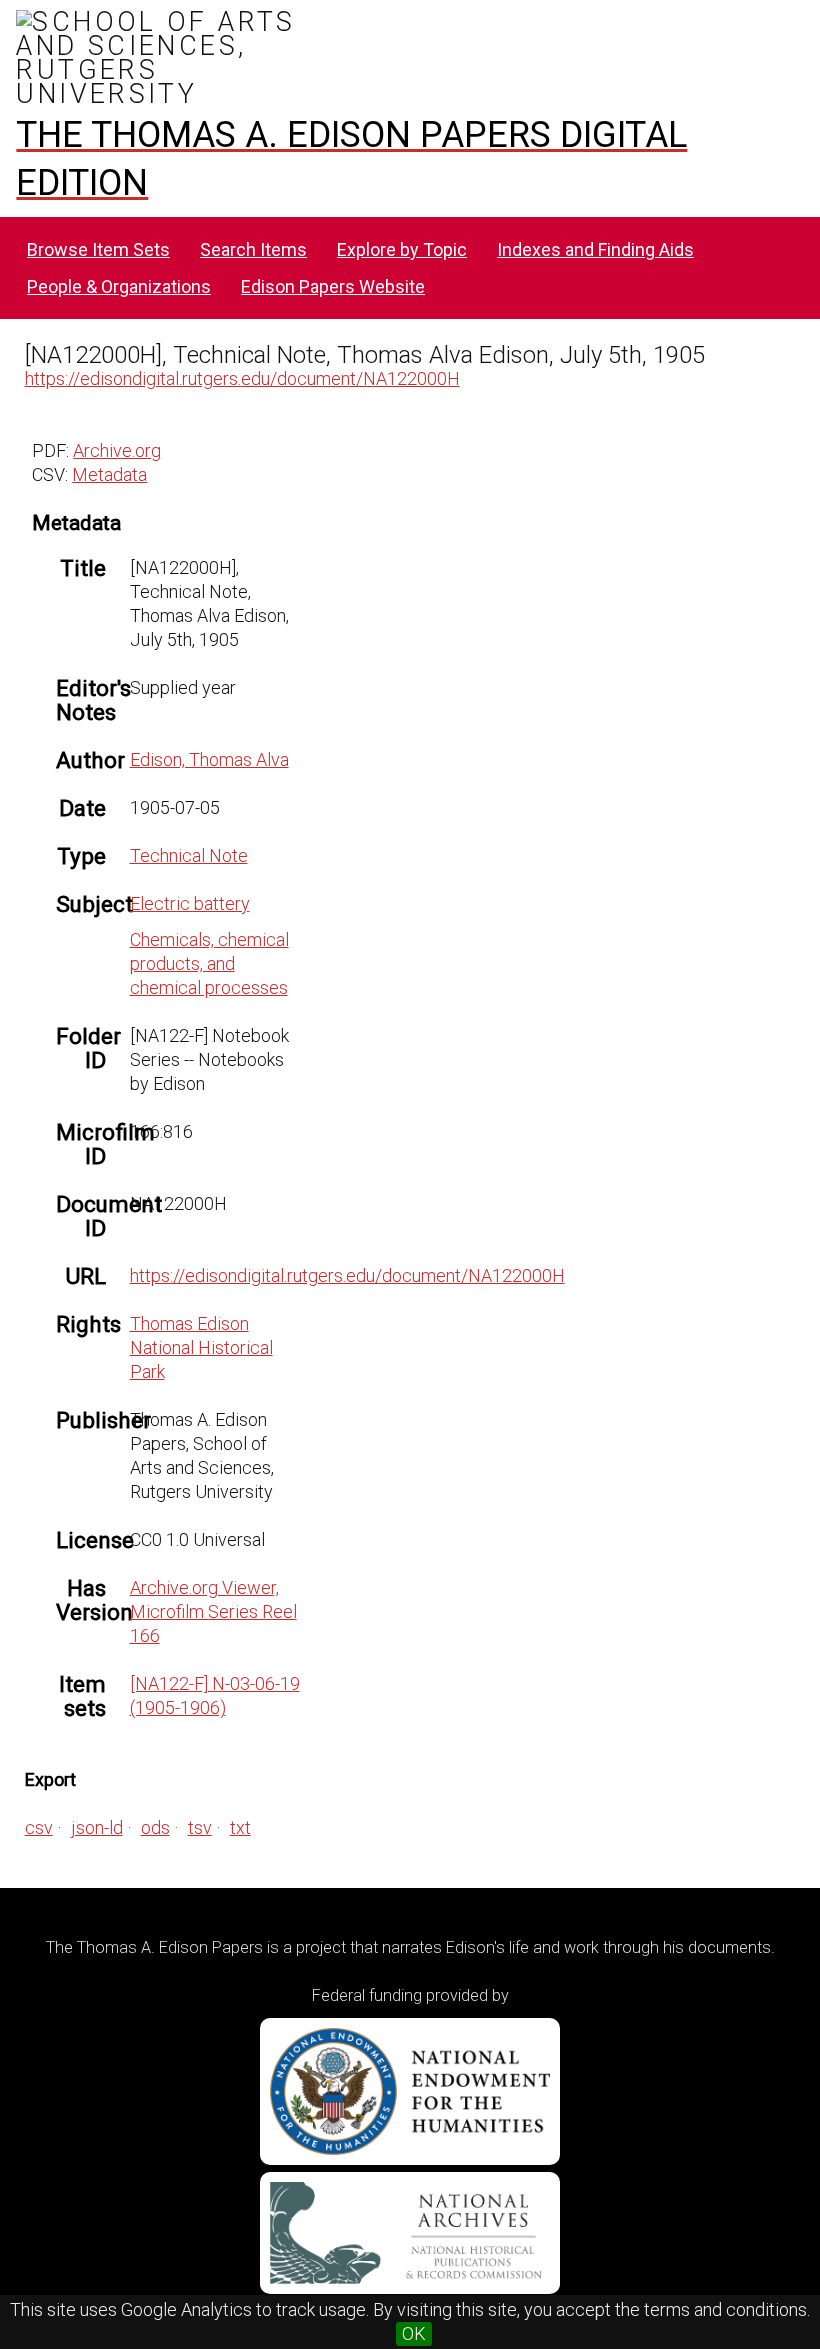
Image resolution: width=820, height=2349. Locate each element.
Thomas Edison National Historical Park (201, 1347)
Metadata (109, 474)
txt (240, 1827)
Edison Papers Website (333, 286)
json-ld (97, 1827)
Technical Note (189, 855)
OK (414, 2333)
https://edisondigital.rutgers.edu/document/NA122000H (242, 378)
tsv (200, 1827)
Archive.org (117, 450)
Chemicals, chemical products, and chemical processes (209, 963)
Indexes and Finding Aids (595, 249)
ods (155, 1827)
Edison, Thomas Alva (209, 759)
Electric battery (190, 903)
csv (39, 1827)
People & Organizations (119, 286)
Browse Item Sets (98, 249)
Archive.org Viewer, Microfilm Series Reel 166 (213, 1611)
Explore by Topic (402, 249)
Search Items (253, 249)
